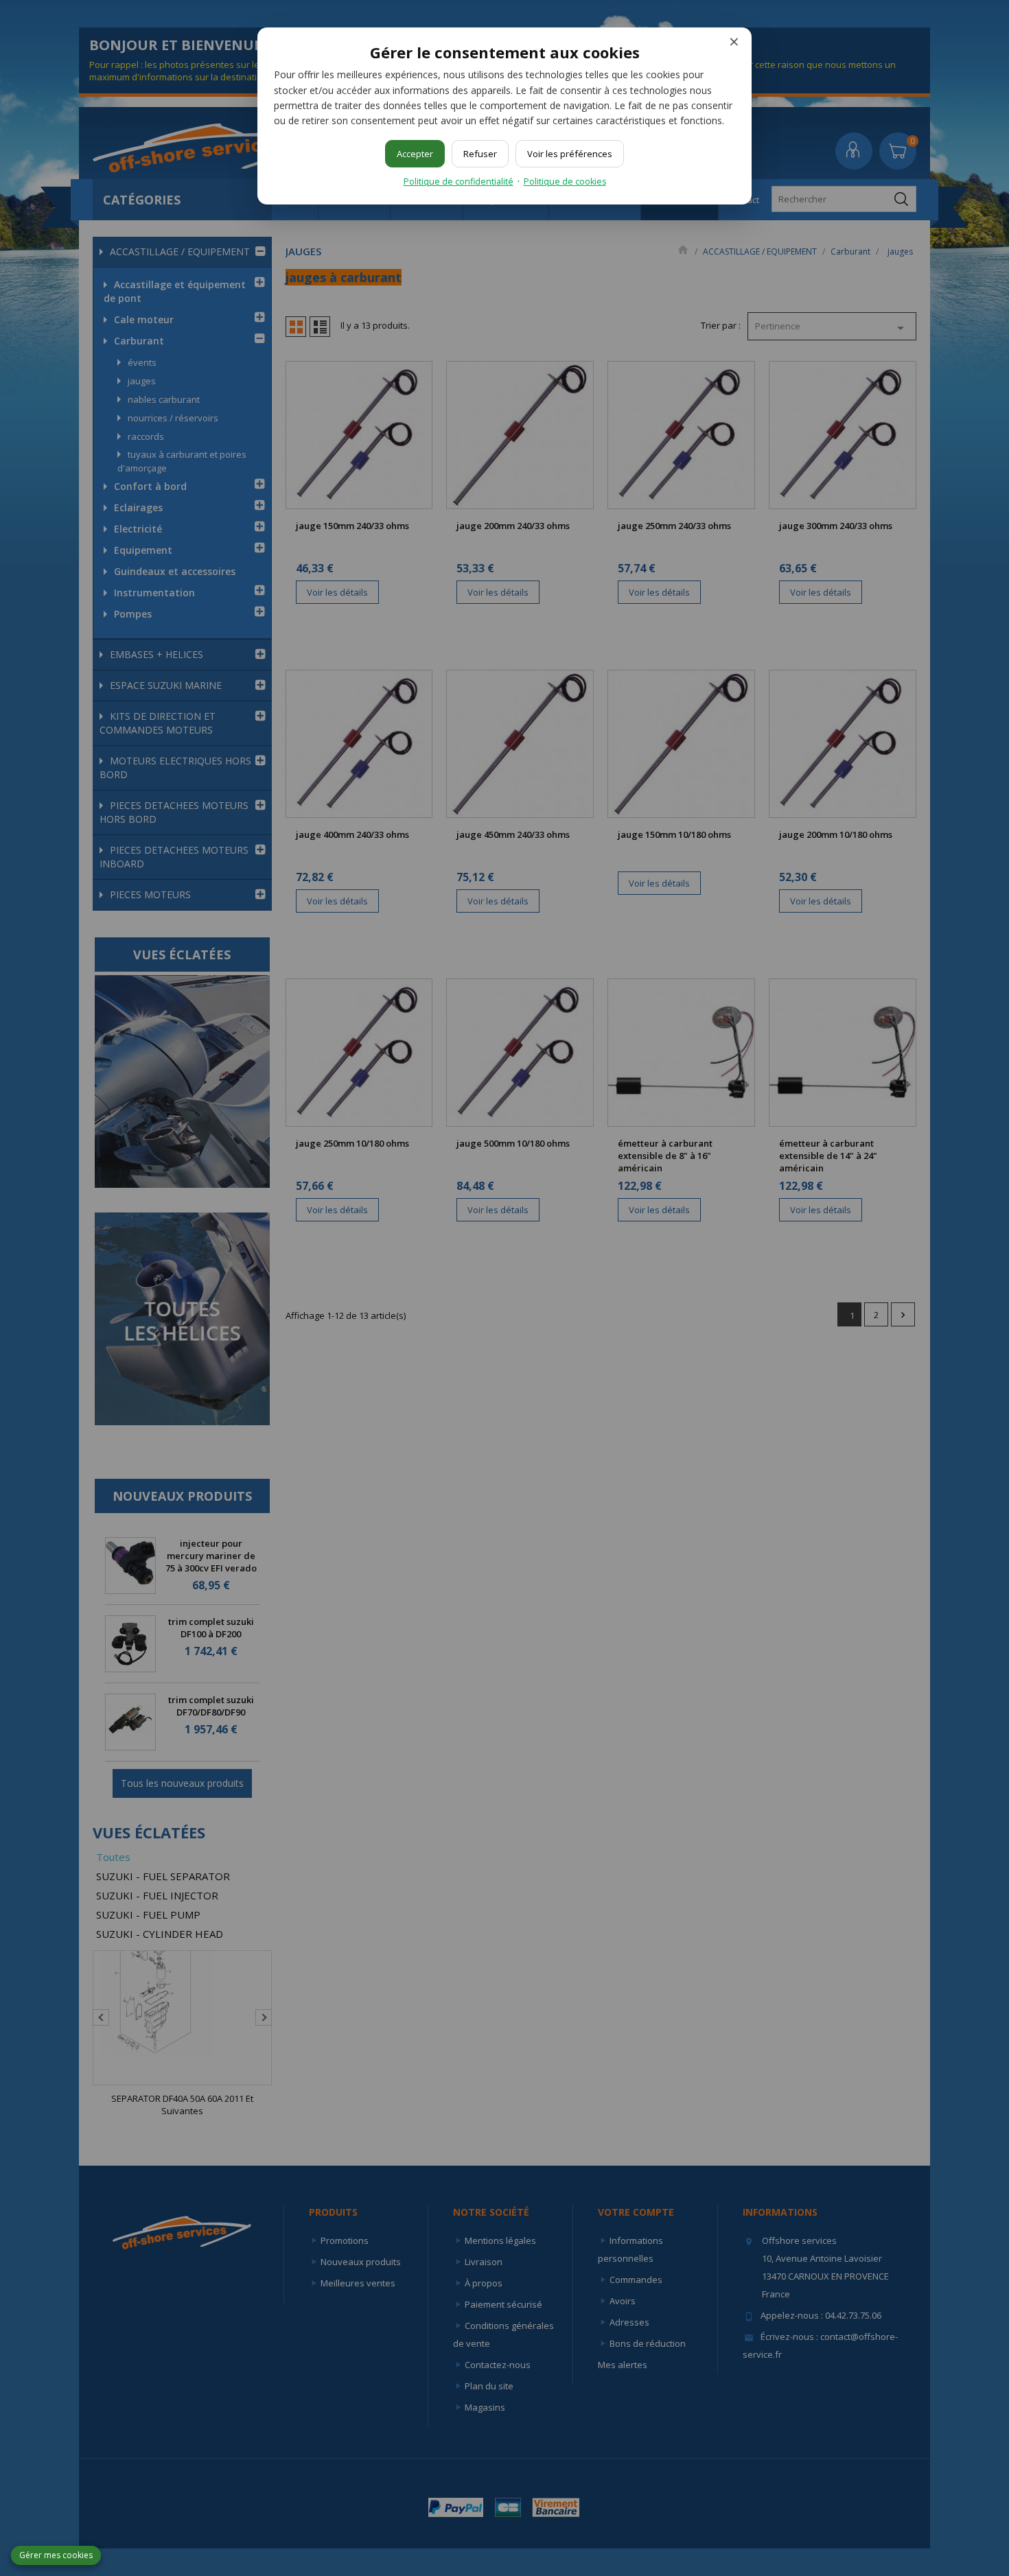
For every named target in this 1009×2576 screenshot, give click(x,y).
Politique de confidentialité (459, 182)
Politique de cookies (565, 182)
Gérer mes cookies (56, 2555)
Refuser (480, 154)
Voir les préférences (570, 154)
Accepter (415, 154)
